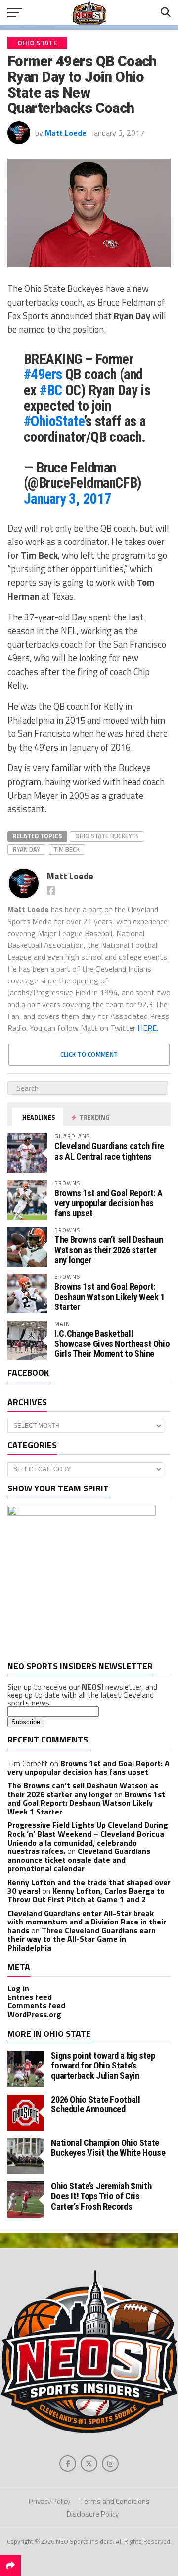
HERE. (148, 1028)
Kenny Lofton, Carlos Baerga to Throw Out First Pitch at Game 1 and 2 (86, 1895)
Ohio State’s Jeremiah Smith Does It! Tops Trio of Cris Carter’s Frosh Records (101, 2196)
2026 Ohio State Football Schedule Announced (95, 2104)
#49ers (43, 374)
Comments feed (36, 2005)
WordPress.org (34, 2014)
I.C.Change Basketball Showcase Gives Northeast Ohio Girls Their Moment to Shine (112, 1343)
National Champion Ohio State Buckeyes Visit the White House (108, 2148)
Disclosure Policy (93, 2514)
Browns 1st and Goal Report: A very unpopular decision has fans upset (108, 1203)
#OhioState (54, 421)
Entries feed (30, 1997)
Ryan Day (26, 849)
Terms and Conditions (115, 2501)
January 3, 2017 (67, 499)
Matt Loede (66, 133)
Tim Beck (67, 849)
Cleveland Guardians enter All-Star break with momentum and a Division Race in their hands (87, 1922)
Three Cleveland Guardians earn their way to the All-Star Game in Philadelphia (82, 1939)
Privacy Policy (49, 2501)
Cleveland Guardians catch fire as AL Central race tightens (109, 1151)
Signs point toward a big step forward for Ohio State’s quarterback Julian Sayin (103, 2065)
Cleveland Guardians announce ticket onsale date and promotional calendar (79, 1860)
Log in (18, 1988)
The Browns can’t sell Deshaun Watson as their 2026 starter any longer (109, 1250)
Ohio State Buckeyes (107, 836)
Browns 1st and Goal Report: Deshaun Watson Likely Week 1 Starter (110, 1296)
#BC (51, 390)
